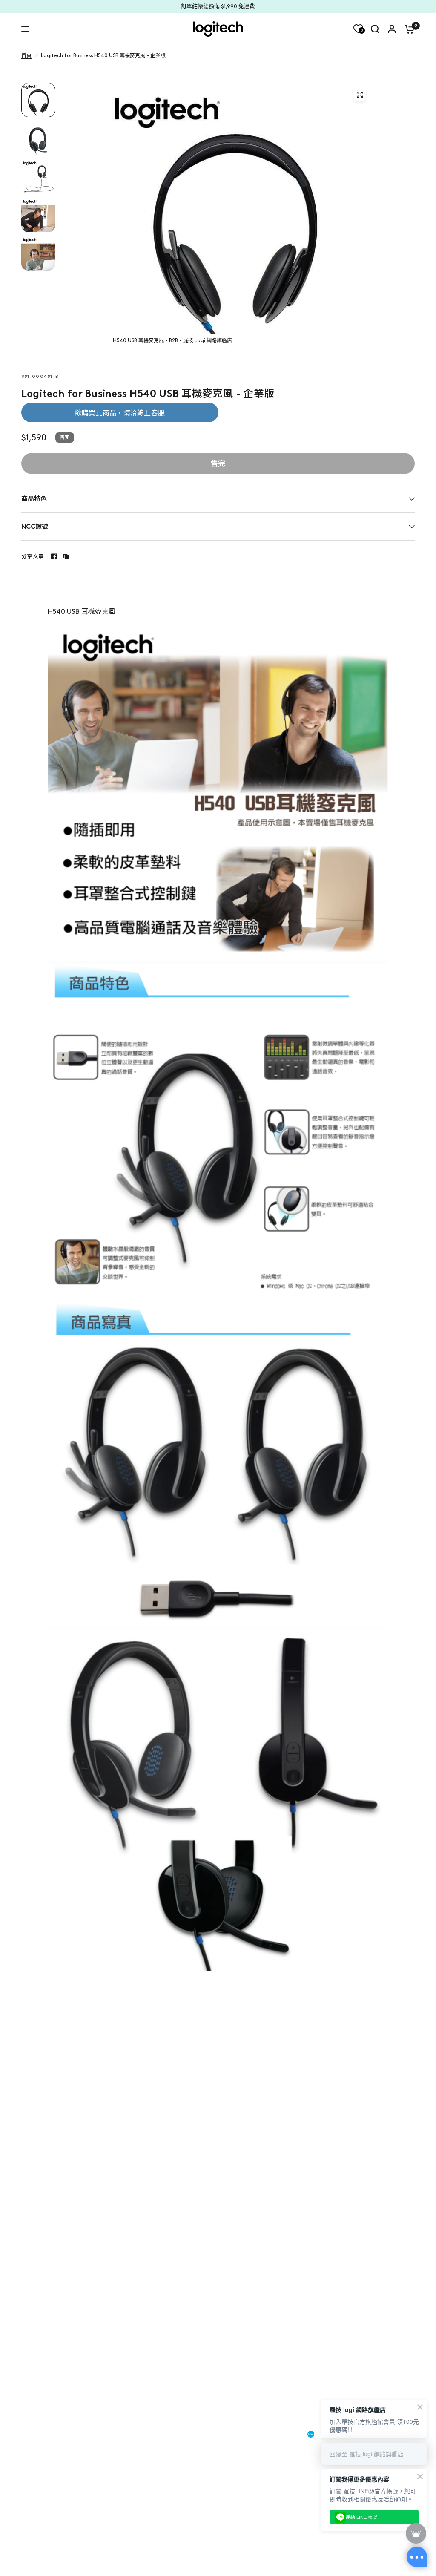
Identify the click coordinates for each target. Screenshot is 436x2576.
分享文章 (33, 557)
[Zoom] (360, 95)
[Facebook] (54, 556)
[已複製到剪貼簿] (66, 556)
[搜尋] (375, 29)
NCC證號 (35, 527)
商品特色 (34, 499)
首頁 (26, 55)
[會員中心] (392, 29)
